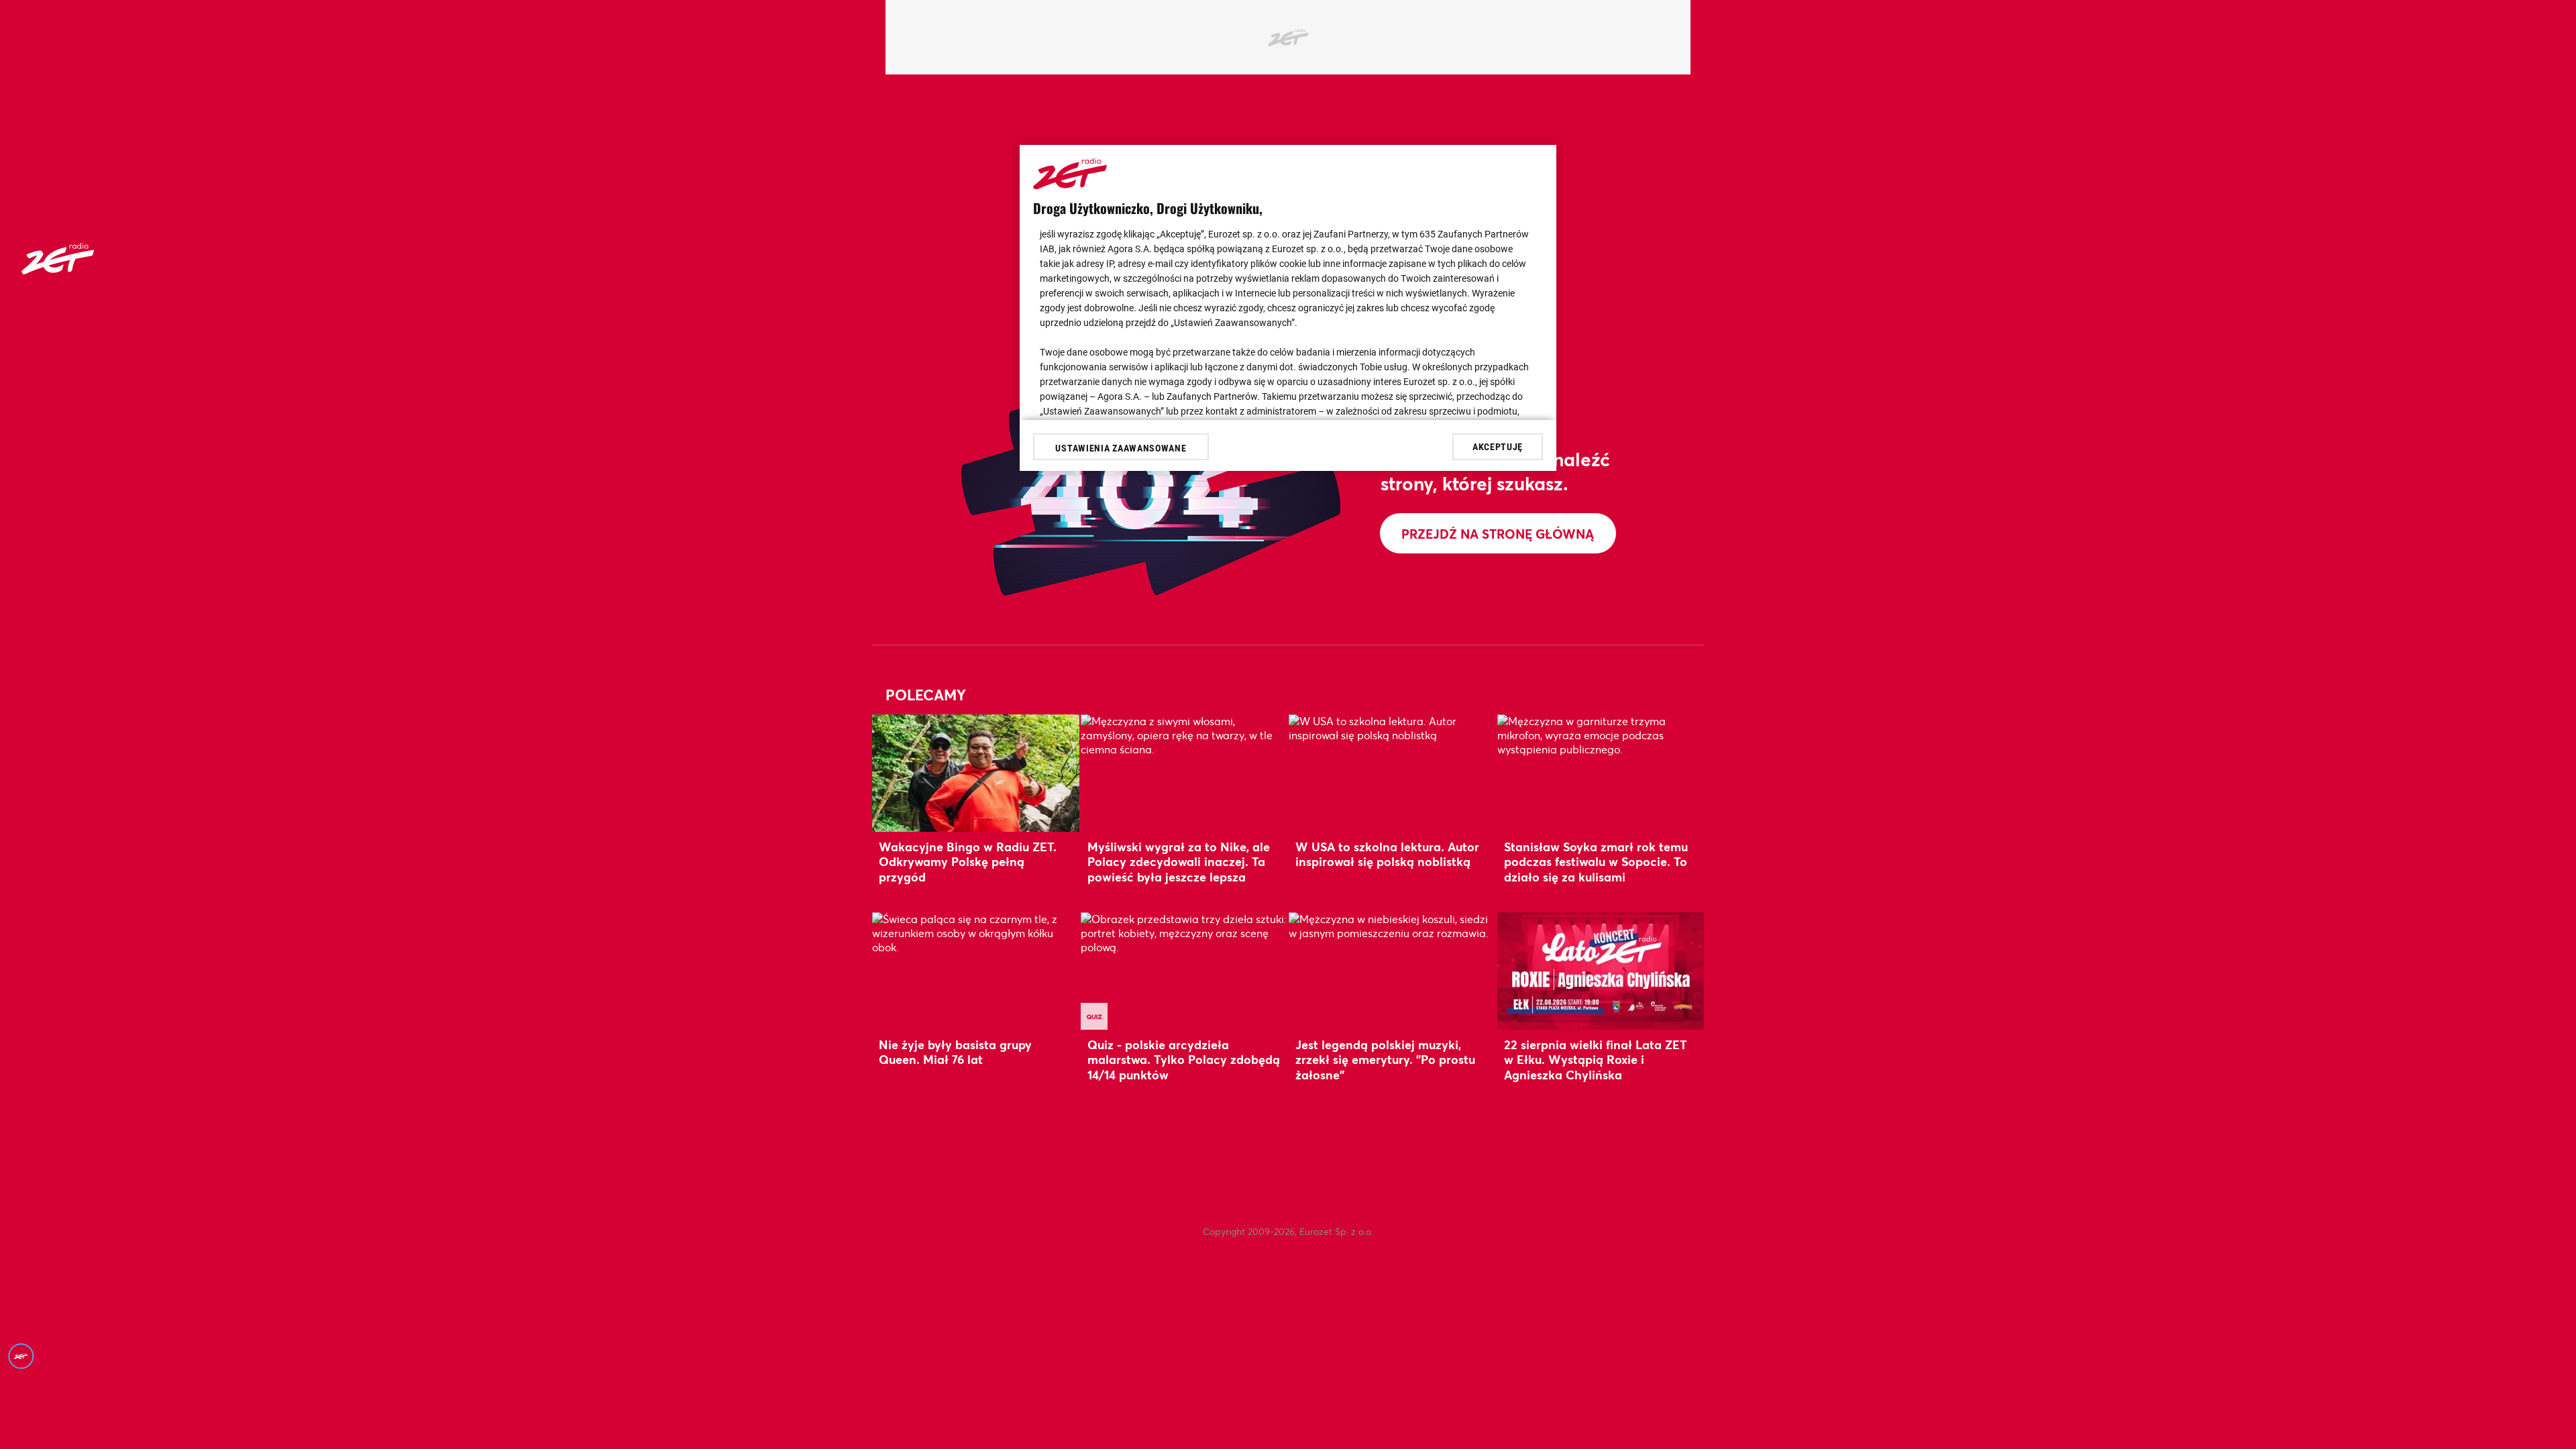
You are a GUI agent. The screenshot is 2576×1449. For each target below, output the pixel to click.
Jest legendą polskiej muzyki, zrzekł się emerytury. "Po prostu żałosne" (1385, 1060)
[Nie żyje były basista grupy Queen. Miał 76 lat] (976, 971)
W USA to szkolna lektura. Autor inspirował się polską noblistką (1387, 854)
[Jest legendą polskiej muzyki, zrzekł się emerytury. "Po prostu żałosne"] (1392, 971)
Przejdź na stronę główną (1498, 534)
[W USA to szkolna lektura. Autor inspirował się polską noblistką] (1392, 773)
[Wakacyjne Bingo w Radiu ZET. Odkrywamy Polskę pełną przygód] (976, 773)
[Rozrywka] (58, 270)
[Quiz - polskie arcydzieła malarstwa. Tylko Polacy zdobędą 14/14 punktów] (1184, 971)
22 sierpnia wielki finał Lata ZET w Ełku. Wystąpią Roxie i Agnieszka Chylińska (1596, 1060)
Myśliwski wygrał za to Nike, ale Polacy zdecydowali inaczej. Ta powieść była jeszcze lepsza (1179, 862)
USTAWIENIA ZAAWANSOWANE (1121, 448)
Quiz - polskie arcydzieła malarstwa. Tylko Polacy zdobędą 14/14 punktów (1184, 1060)
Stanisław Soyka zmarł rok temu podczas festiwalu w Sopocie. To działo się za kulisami (1596, 862)
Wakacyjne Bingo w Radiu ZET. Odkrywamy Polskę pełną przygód (968, 862)
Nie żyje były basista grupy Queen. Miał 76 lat (955, 1052)
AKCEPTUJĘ (1498, 447)
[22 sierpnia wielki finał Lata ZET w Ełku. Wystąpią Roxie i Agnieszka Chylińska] (1601, 971)
